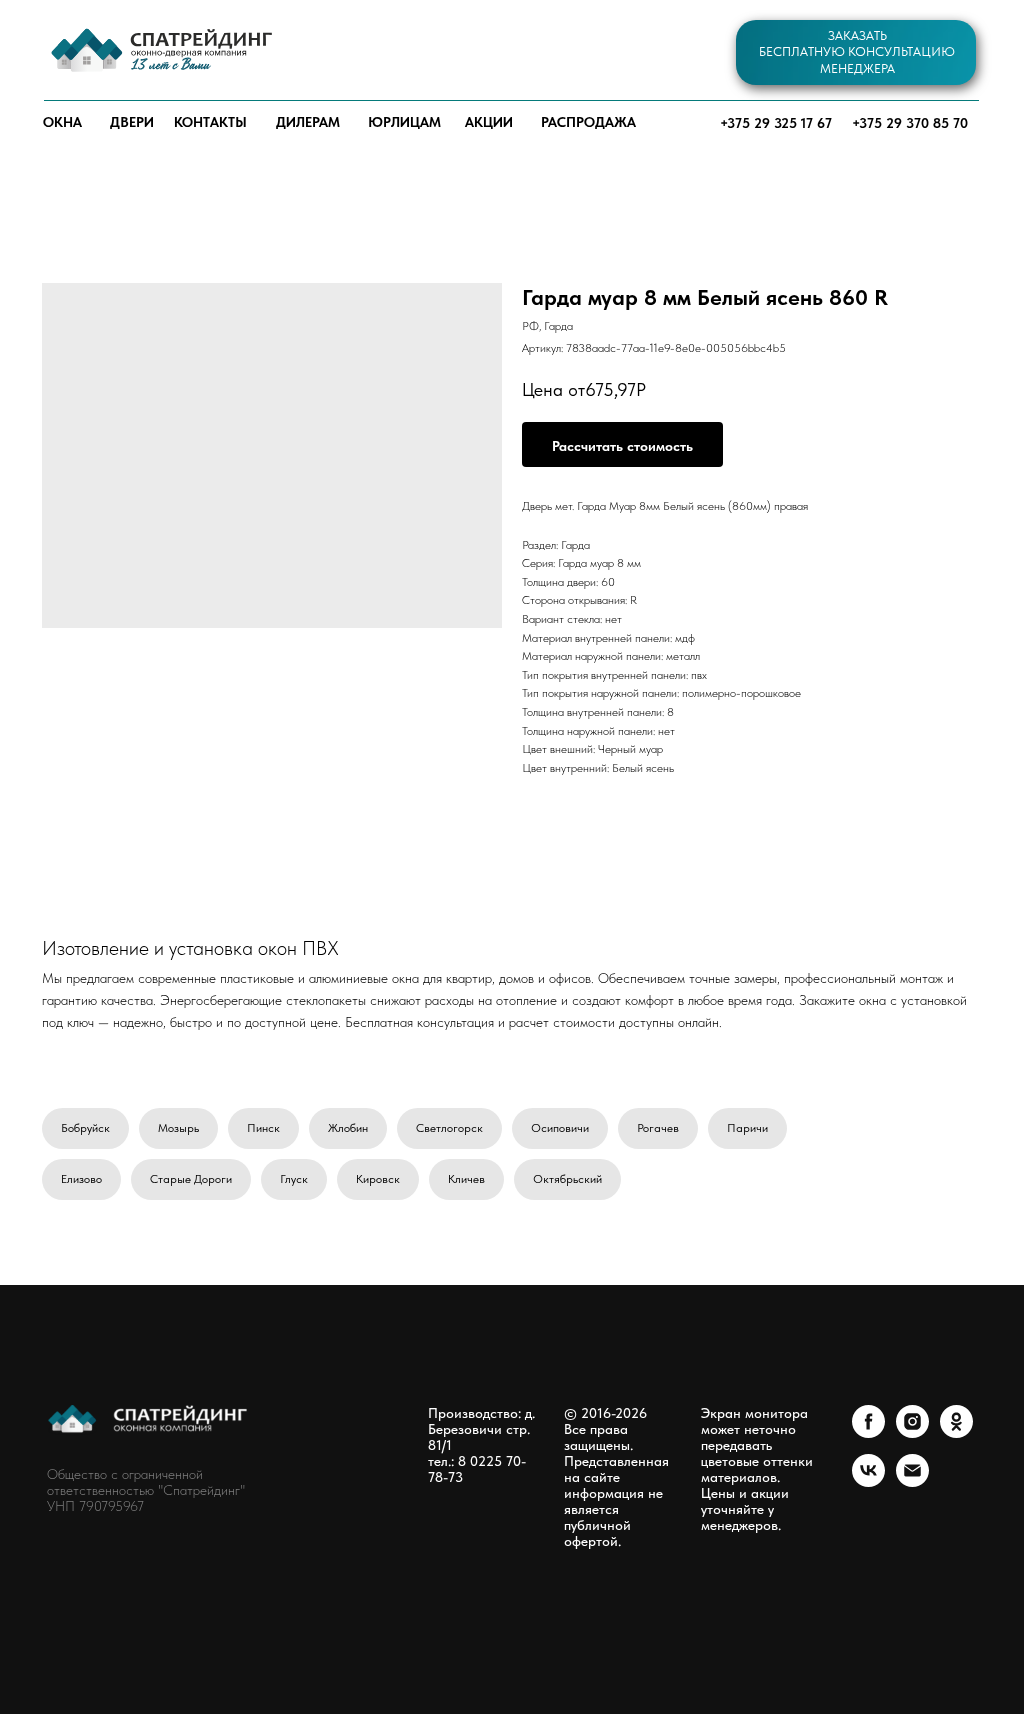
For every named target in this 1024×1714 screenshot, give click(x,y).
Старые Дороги (191, 1179)
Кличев (466, 1179)
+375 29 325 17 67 (776, 123)
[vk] (868, 1481)
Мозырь (178, 1128)
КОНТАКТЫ (210, 122)
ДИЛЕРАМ (308, 122)
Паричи (747, 1128)
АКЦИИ (489, 122)
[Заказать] (622, 444)
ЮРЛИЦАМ (404, 122)
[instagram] (912, 1432)
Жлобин (348, 1128)
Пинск (263, 1128)
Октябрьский (567, 1179)
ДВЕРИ (132, 122)
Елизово (81, 1179)
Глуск (294, 1179)
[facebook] (868, 1432)
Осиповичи (560, 1128)
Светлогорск (449, 1128)
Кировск (378, 1179)
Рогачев (658, 1128)
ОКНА (62, 122)
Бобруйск (85, 1128)
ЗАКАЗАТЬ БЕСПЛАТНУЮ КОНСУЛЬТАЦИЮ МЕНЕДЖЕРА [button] (857, 52)
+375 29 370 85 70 (910, 123)
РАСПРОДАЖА (588, 122)
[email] (912, 1481)
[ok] (956, 1432)
